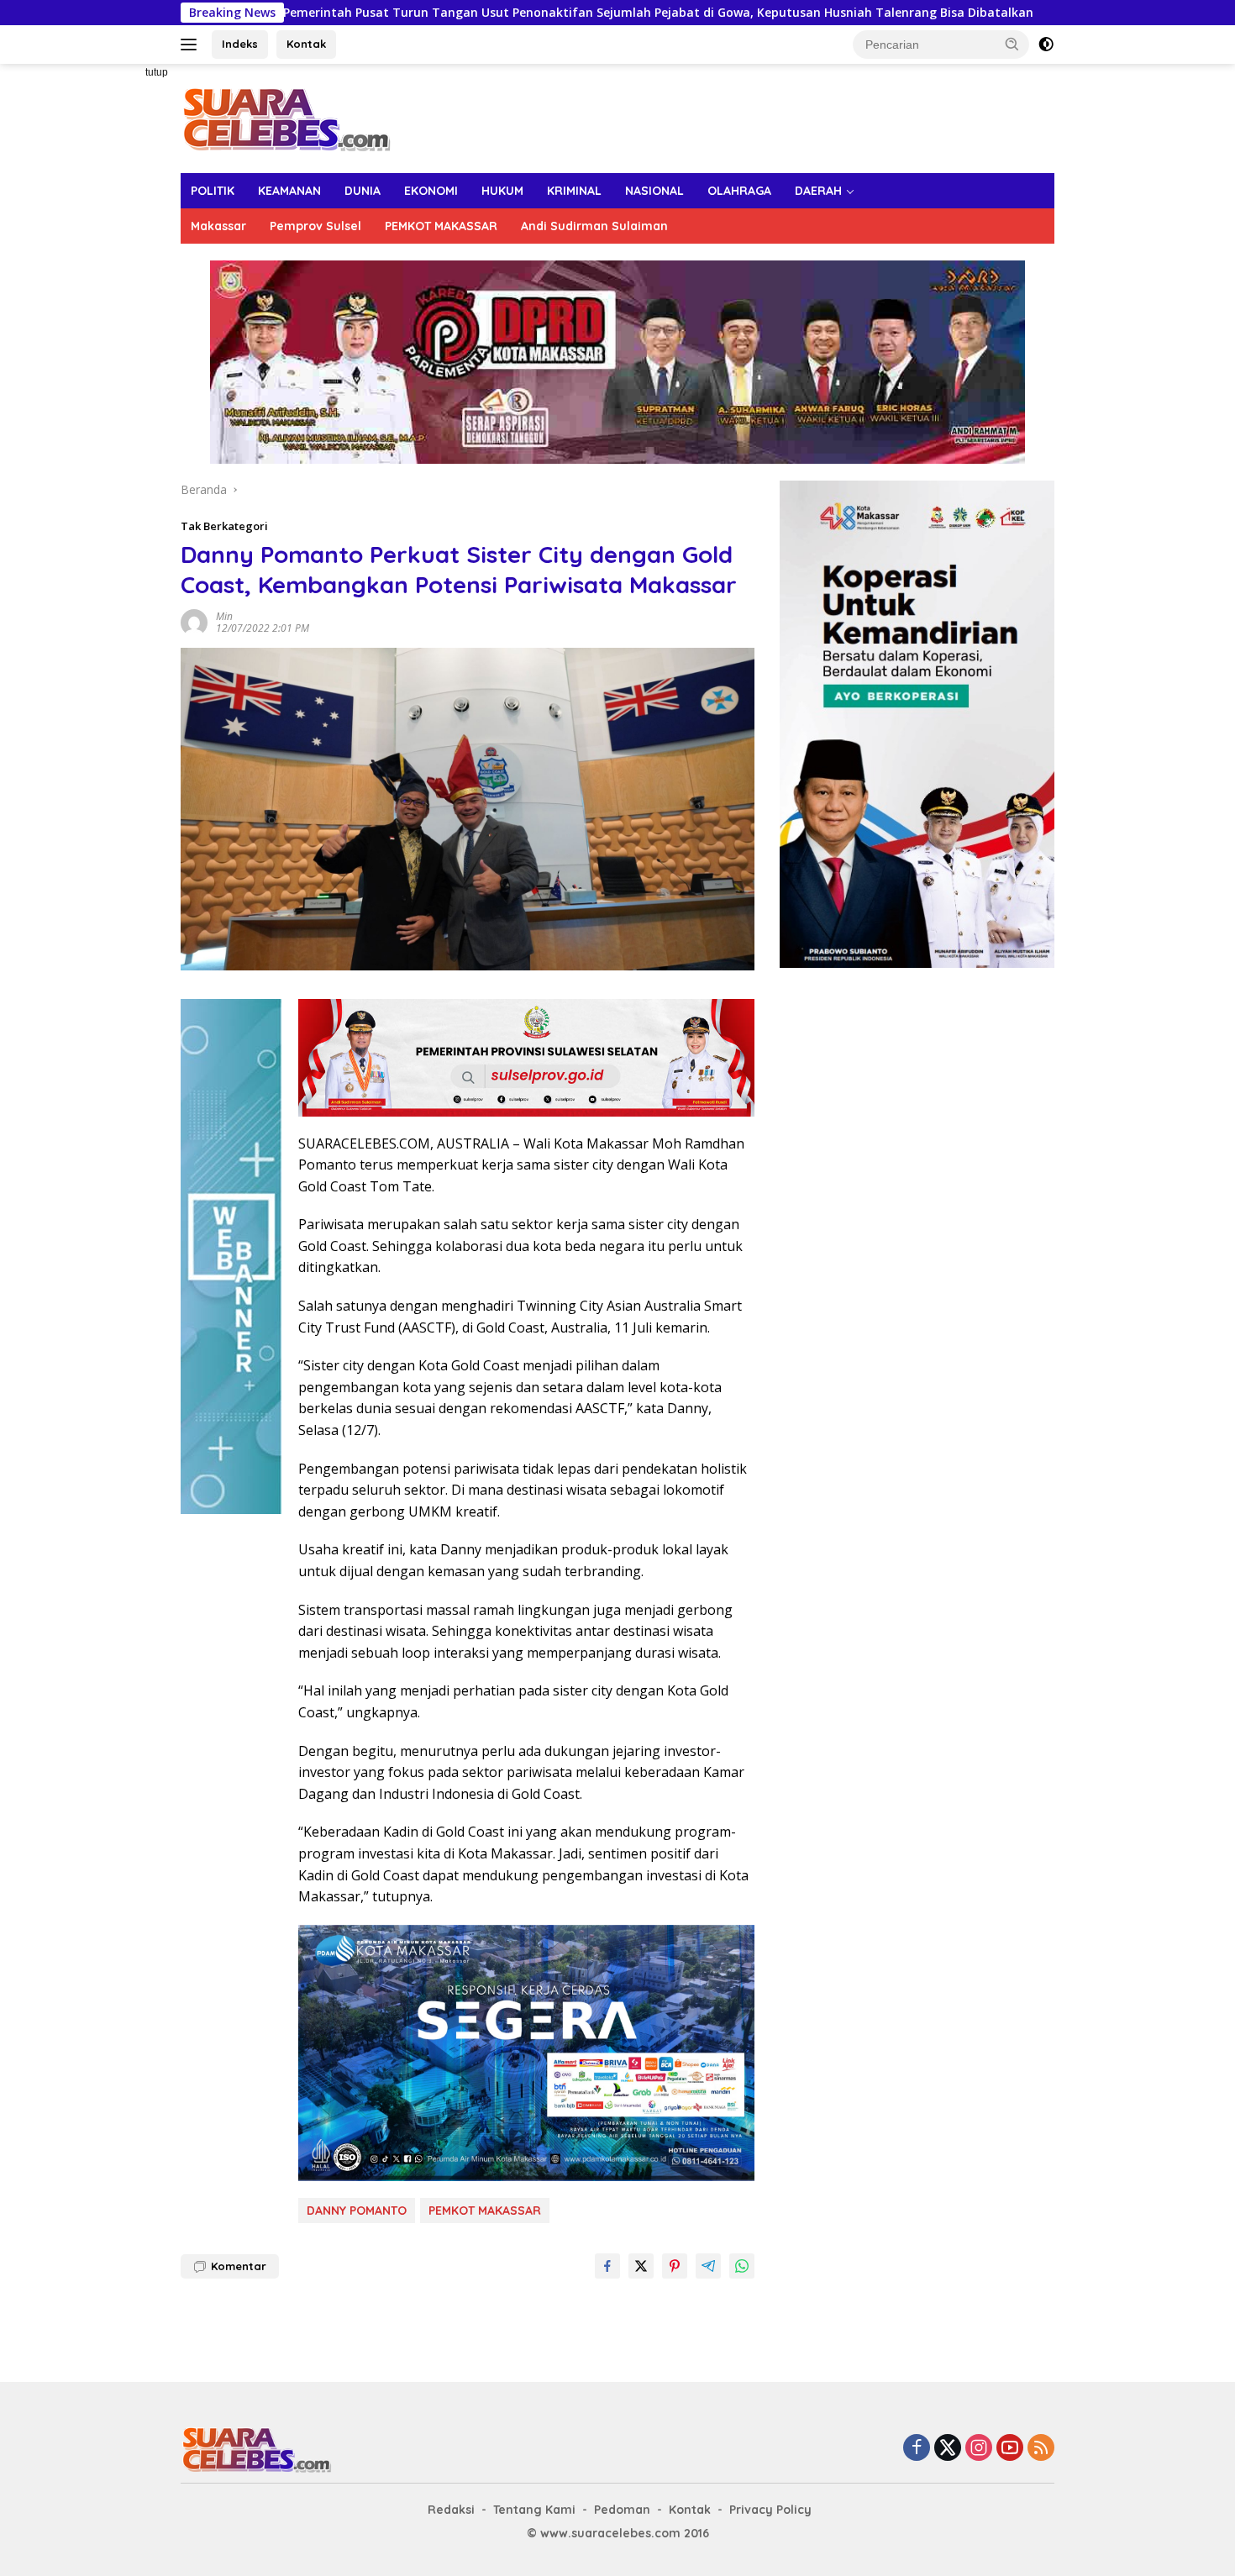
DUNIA (363, 191)
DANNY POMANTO (357, 2211)
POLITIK (213, 191)
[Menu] (192, 45)
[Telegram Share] (708, 2266)
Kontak (306, 44)
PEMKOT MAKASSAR (441, 226)
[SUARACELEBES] (286, 117)
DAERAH (818, 191)
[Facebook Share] (607, 2266)
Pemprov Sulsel (315, 226)
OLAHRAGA (739, 191)
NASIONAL (654, 191)
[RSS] (1041, 2449)
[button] (1012, 44)
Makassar (218, 226)
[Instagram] (979, 2449)
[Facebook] (917, 2449)
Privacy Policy (770, 2510)
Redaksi (451, 2510)
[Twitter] (948, 2449)
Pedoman (622, 2510)
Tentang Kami (534, 2510)
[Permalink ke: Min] (194, 620)
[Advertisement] (122, 316)
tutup (157, 72)
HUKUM (502, 191)
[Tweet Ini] (641, 2266)
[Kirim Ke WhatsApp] (742, 2266)
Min (224, 616)
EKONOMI (431, 191)
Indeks (240, 44)
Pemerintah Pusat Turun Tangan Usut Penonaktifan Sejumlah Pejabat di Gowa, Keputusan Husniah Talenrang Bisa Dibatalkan (514, 13)
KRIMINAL (574, 191)
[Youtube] (1010, 2449)
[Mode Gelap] (1046, 45)
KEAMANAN (289, 191)
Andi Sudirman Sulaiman (594, 226)
